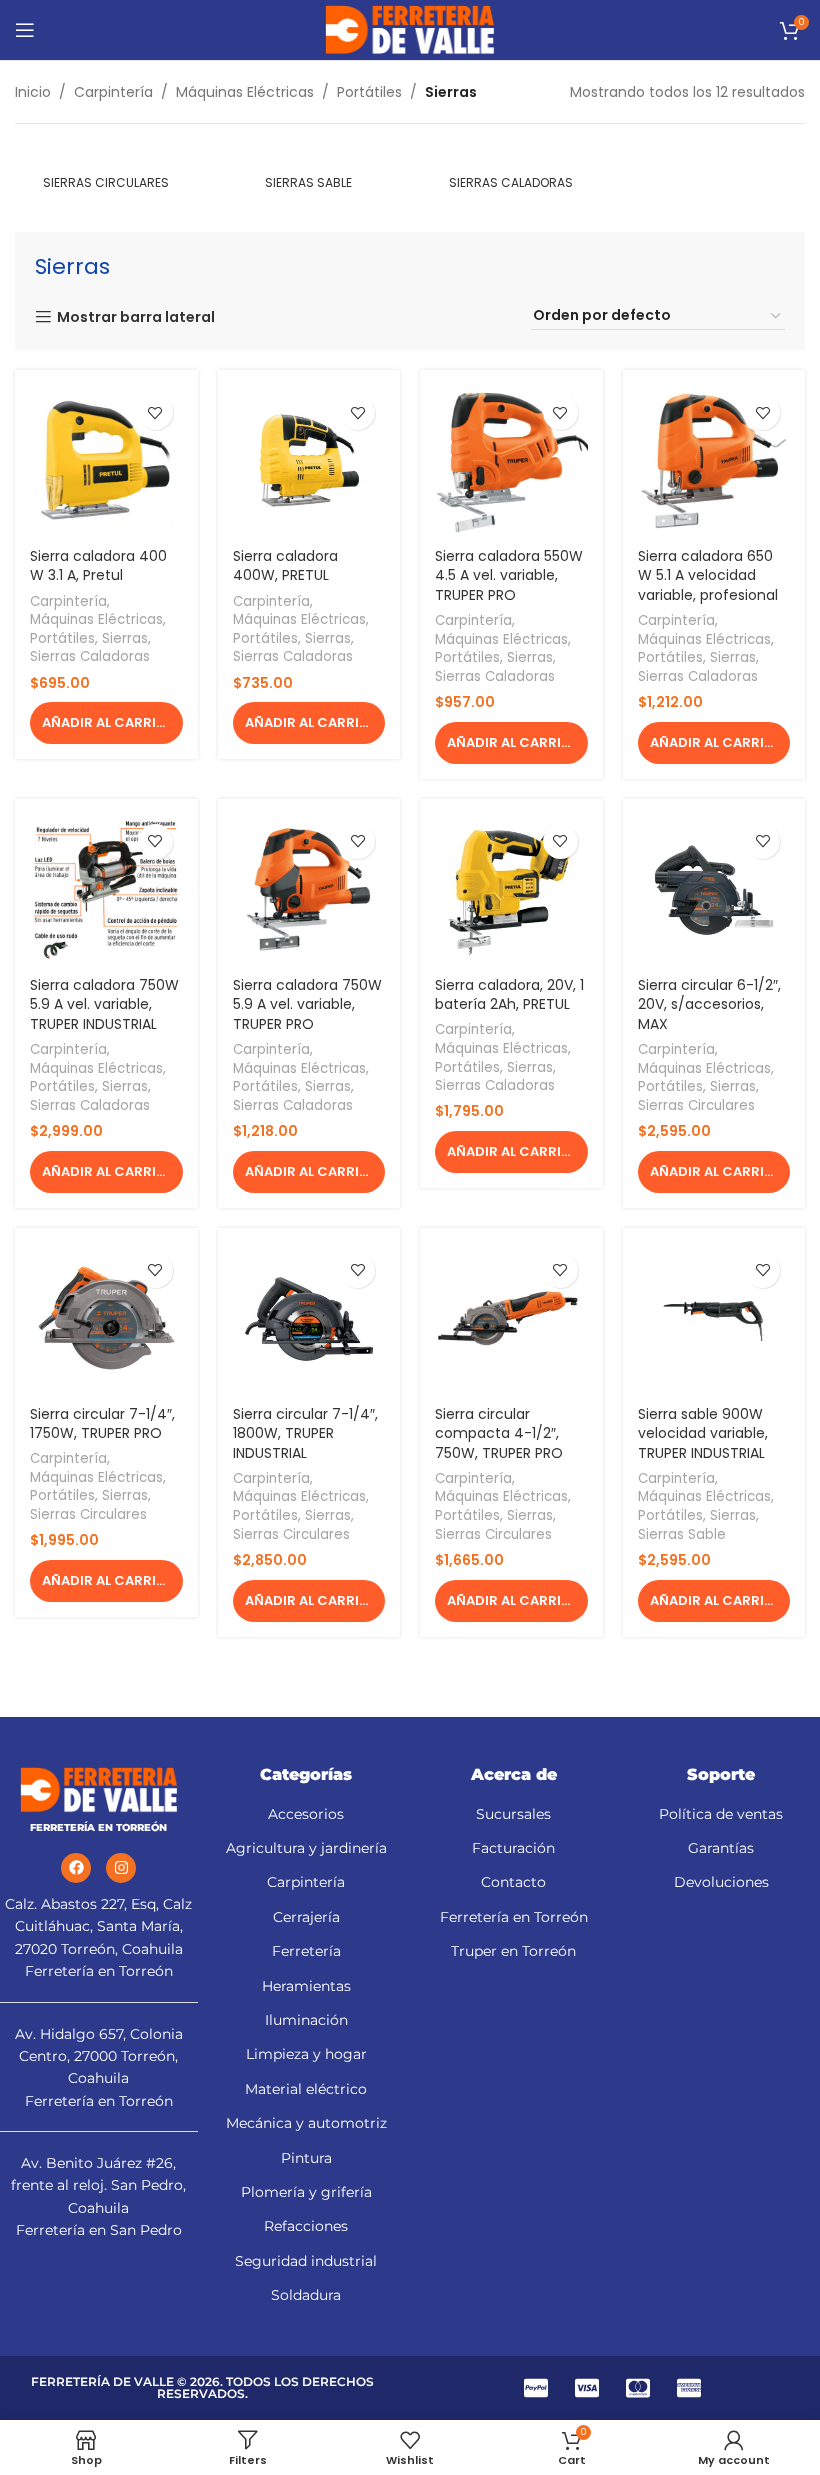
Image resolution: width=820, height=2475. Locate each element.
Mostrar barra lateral (136, 317)
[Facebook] (76, 1868)
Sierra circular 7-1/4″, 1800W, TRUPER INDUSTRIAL (305, 1433)
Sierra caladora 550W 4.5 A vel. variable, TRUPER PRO (509, 575)
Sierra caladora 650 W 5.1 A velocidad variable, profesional (708, 575)
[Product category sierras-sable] (309, 172)
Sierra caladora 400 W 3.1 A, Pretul (98, 566)
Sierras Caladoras (90, 657)
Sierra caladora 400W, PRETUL (285, 566)
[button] (106, 723)
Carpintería (113, 92)
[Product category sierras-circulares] (106, 172)
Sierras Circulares (696, 1106)
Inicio (33, 92)
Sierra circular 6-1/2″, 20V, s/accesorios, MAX (709, 1004)
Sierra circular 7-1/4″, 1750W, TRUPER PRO (102, 1424)
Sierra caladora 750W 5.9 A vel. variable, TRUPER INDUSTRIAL (104, 1004)
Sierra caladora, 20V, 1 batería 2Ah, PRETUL (509, 995)
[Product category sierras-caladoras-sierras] (511, 172)
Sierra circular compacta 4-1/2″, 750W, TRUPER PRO (499, 1433)
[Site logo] (410, 29)
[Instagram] (121, 1868)
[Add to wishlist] (155, 412)
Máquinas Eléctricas (245, 92)
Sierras (125, 639)
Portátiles (369, 92)
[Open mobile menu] (25, 30)
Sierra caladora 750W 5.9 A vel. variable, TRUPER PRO (307, 1004)
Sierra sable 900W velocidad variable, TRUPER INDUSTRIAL (703, 1433)
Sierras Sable (682, 1535)
